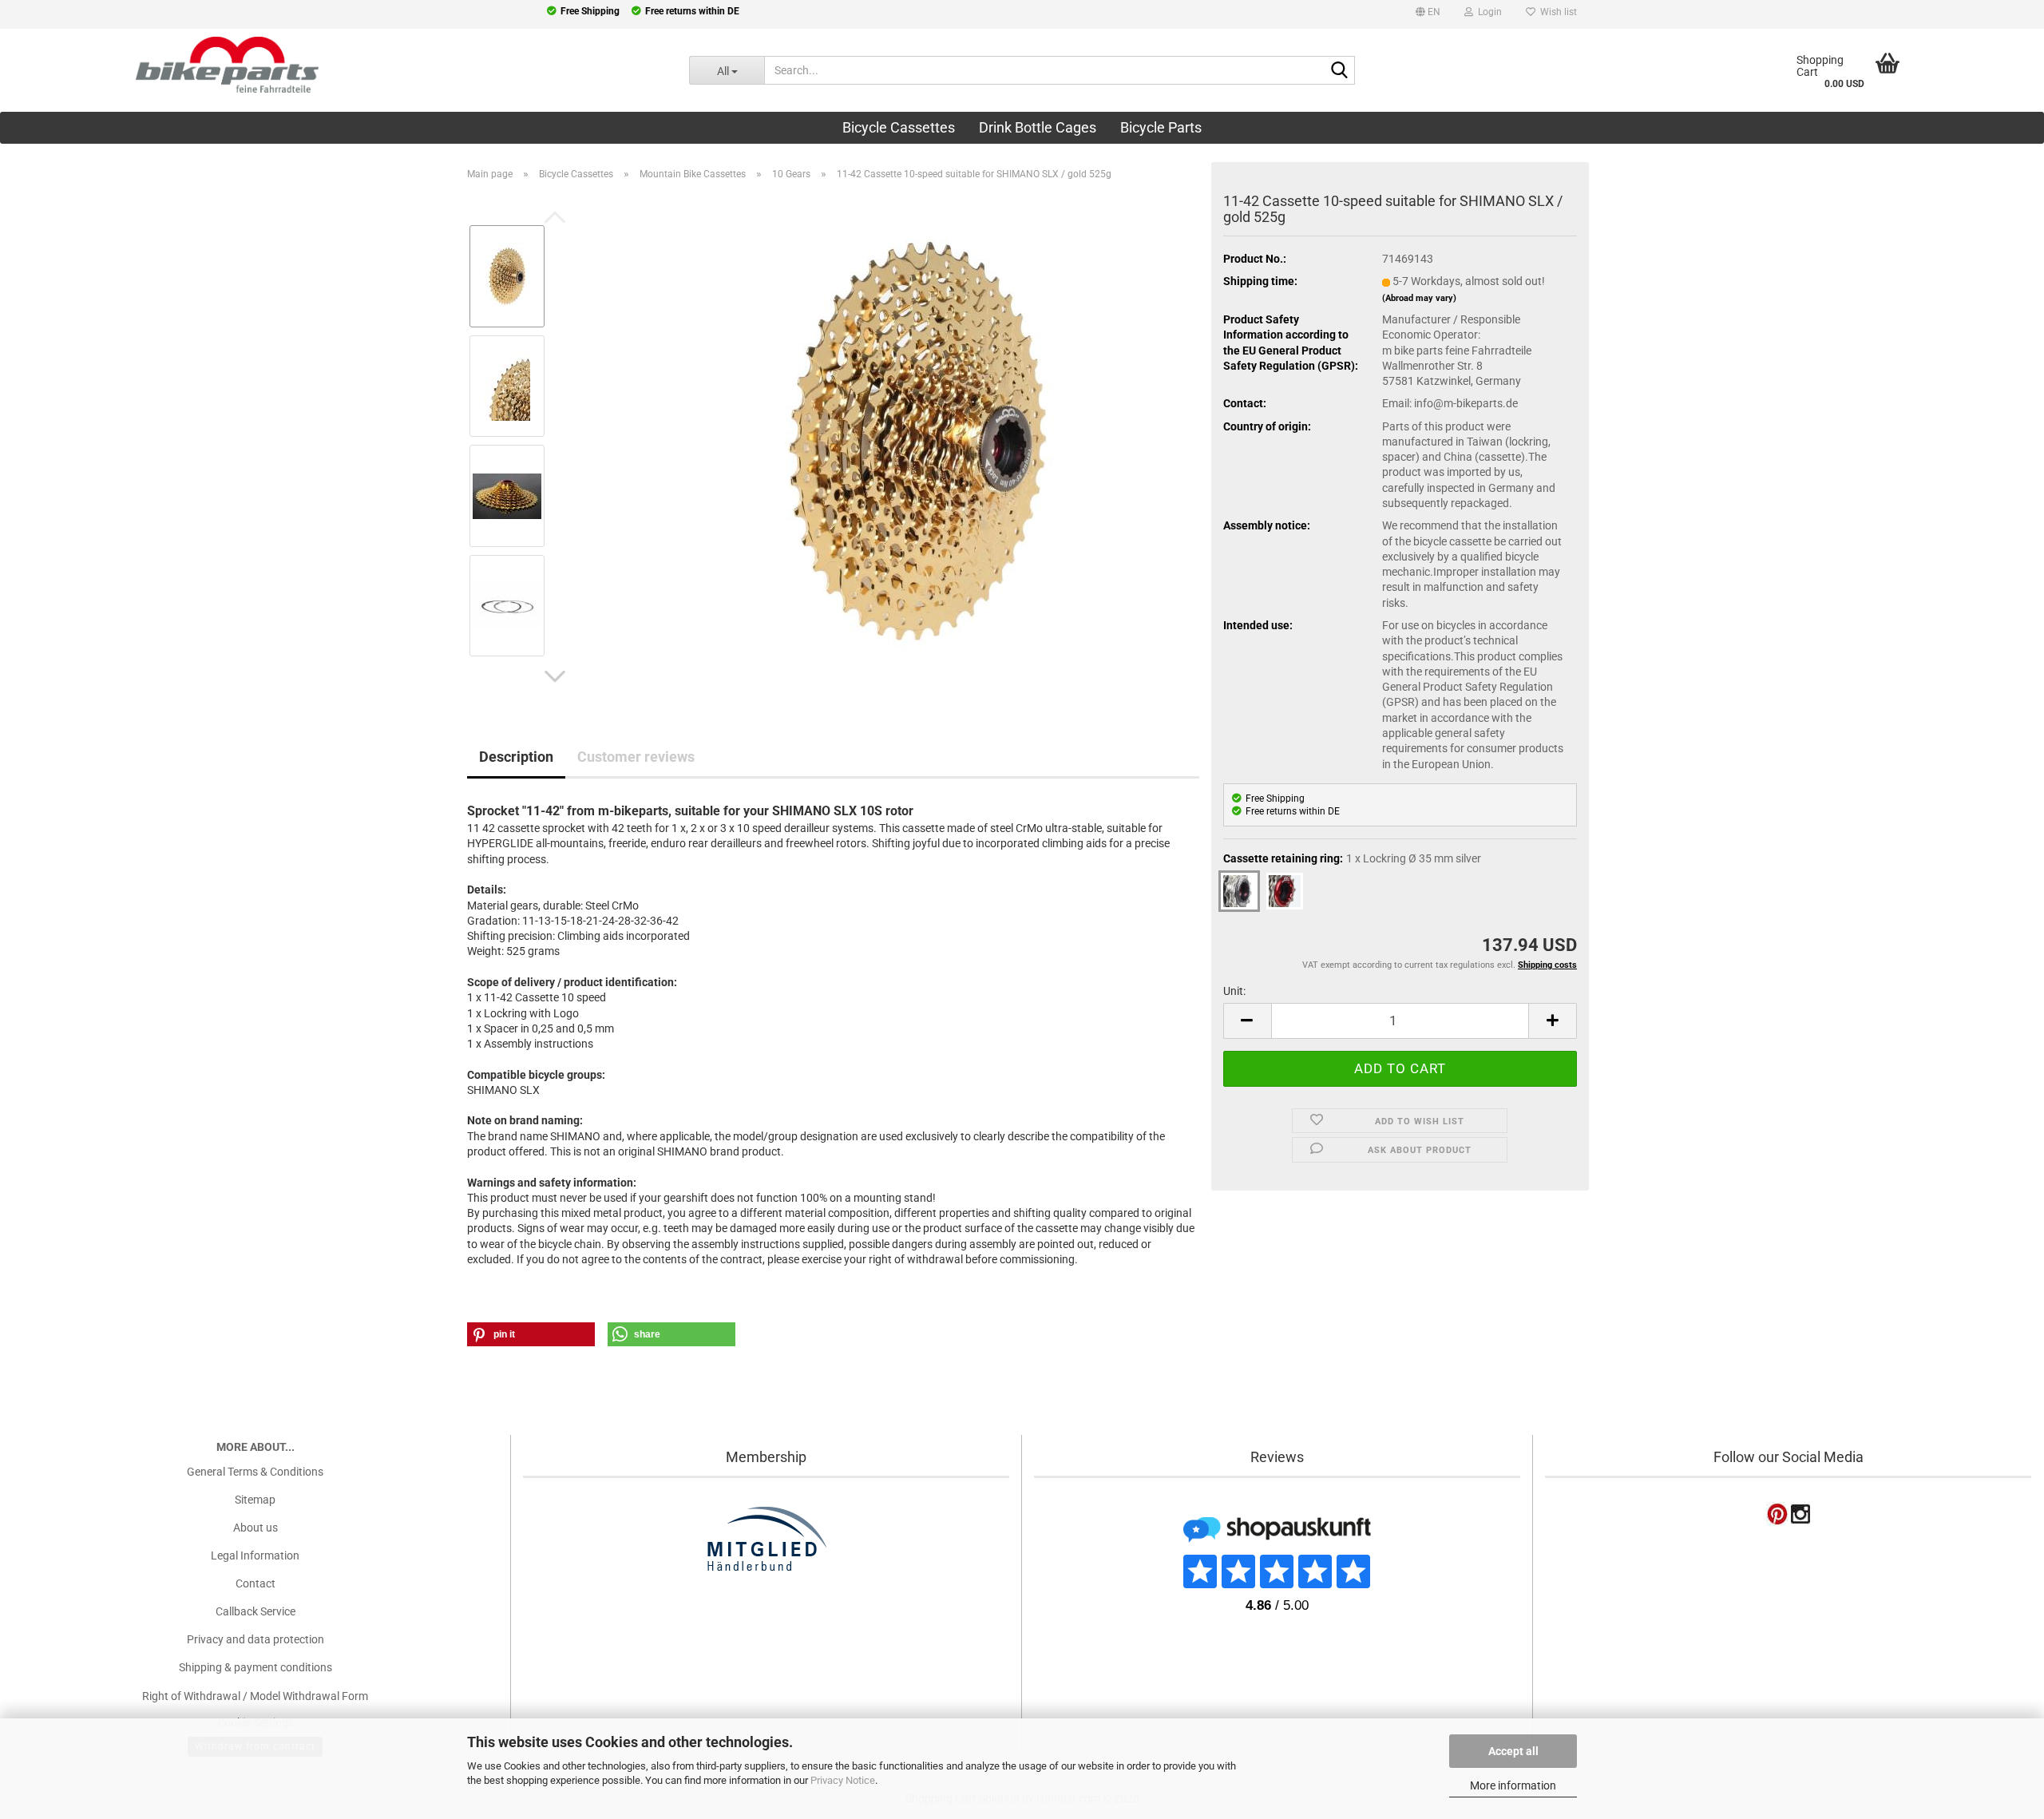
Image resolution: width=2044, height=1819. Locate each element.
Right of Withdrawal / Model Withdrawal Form (255, 1696)
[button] (1428, 14)
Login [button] (1487, 12)
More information (1513, 1785)
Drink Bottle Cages (1038, 127)
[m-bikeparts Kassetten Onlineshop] (333, 65)
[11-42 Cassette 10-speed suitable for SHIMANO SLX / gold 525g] (919, 440)
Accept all (1513, 1751)
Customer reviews (636, 757)
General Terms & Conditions (255, 1472)
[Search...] (1340, 71)
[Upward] (44, 1707)
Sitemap (255, 1500)
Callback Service (255, 1611)
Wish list (1556, 12)
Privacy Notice (843, 1780)
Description (516, 757)
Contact (255, 1583)
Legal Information (255, 1555)
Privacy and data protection (255, 1639)
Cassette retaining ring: (1352, 858)
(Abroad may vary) (1419, 298)
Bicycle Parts (1161, 127)
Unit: (1234, 991)
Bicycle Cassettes (899, 127)
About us (255, 1528)
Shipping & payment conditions (255, 1667)
